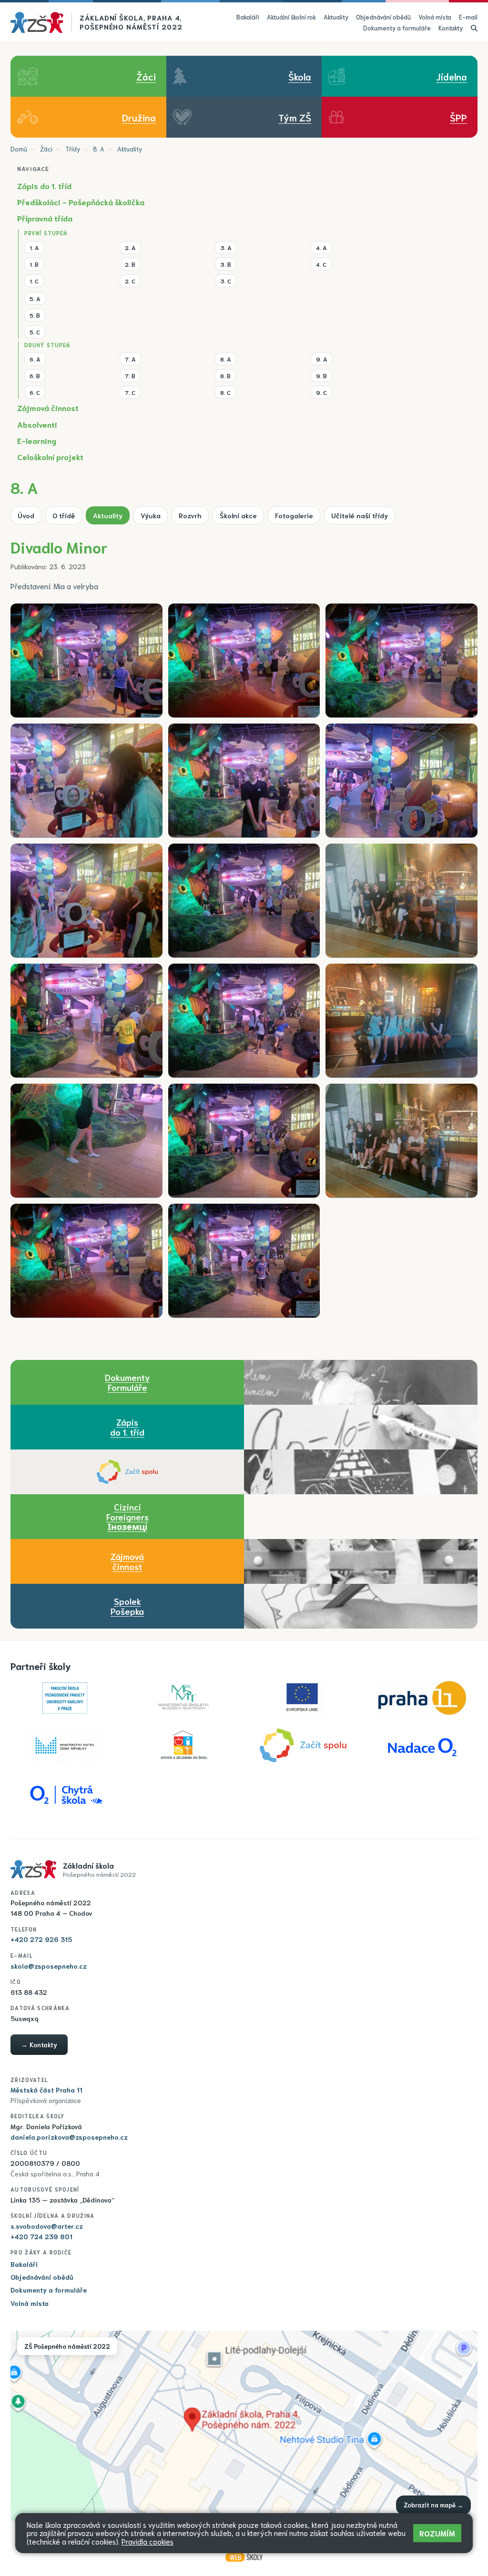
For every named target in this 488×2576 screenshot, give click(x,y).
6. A (35, 359)
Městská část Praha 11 (46, 2090)
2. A (130, 247)
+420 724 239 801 (41, 2236)
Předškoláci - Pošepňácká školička (81, 202)
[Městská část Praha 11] (422, 1698)
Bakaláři (248, 17)
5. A (35, 298)
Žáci (46, 149)
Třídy (73, 149)
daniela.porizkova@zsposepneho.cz (69, 2137)
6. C (35, 392)
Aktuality (336, 17)
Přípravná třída (45, 218)
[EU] (303, 1698)
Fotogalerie (294, 515)
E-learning (37, 440)
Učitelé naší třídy (360, 515)
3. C (226, 281)
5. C (35, 332)
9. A (322, 359)
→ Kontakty (39, 2044)
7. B (130, 375)
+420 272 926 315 (41, 1939)
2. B (130, 264)
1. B (34, 264)
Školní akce (238, 515)
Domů (19, 149)
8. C (225, 392)
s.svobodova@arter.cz (47, 2226)
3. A (226, 247)
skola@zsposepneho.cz (49, 1966)
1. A (34, 247)
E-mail (468, 17)
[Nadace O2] (422, 1746)
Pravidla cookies (147, 2541)
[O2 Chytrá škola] (65, 1793)
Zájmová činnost (48, 408)
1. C (34, 281)
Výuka (151, 515)
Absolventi (37, 424)
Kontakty (451, 28)
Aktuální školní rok (291, 17)
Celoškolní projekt (50, 457)
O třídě (64, 515)
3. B (226, 264)
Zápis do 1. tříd (44, 186)
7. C (130, 392)
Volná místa (435, 17)
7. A (130, 359)
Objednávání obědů (383, 17)
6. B (35, 375)
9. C (321, 392)
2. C (130, 281)
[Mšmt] (184, 1698)
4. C (321, 264)
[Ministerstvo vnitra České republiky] (65, 1746)
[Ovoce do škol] (184, 1746)
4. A (321, 247)
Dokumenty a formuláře (397, 28)
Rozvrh (190, 515)
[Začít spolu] (127, 1472)
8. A (99, 149)
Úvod (26, 515)
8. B (225, 375)
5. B (35, 315)
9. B (321, 375)
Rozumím (437, 2533)
